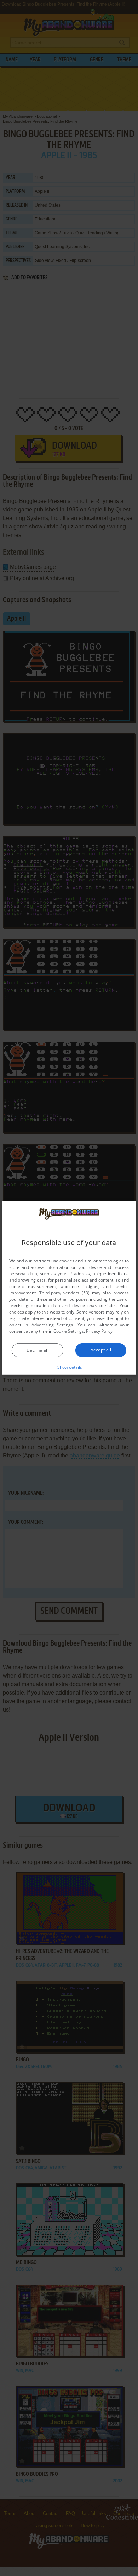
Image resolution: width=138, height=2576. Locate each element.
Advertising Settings (52, 1325)
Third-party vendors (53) (64, 1293)
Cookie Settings (69, 1331)
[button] (69, 1367)
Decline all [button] (38, 1350)
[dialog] (69, 1288)
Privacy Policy (99, 1331)
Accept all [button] (101, 1350)
